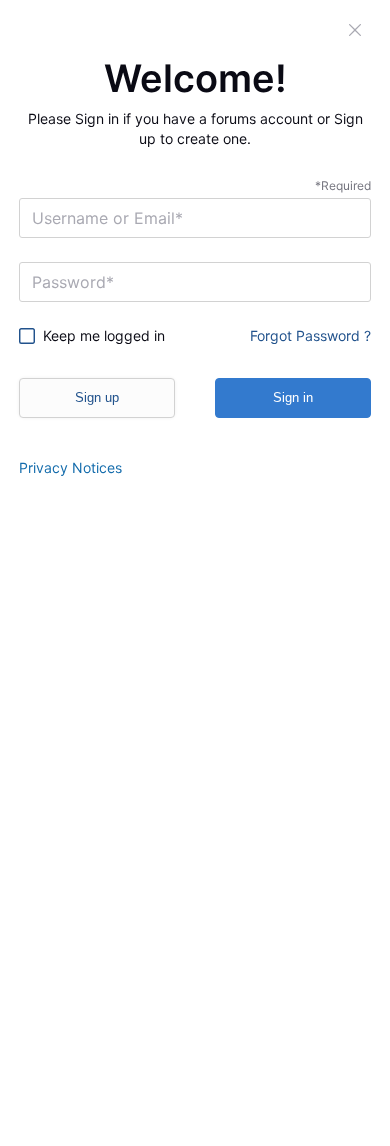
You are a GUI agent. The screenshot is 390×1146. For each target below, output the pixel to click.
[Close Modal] (356, 30)
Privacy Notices (70, 467)
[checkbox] (99, 336)
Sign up (97, 397)
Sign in (293, 397)
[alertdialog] (195, 573)
